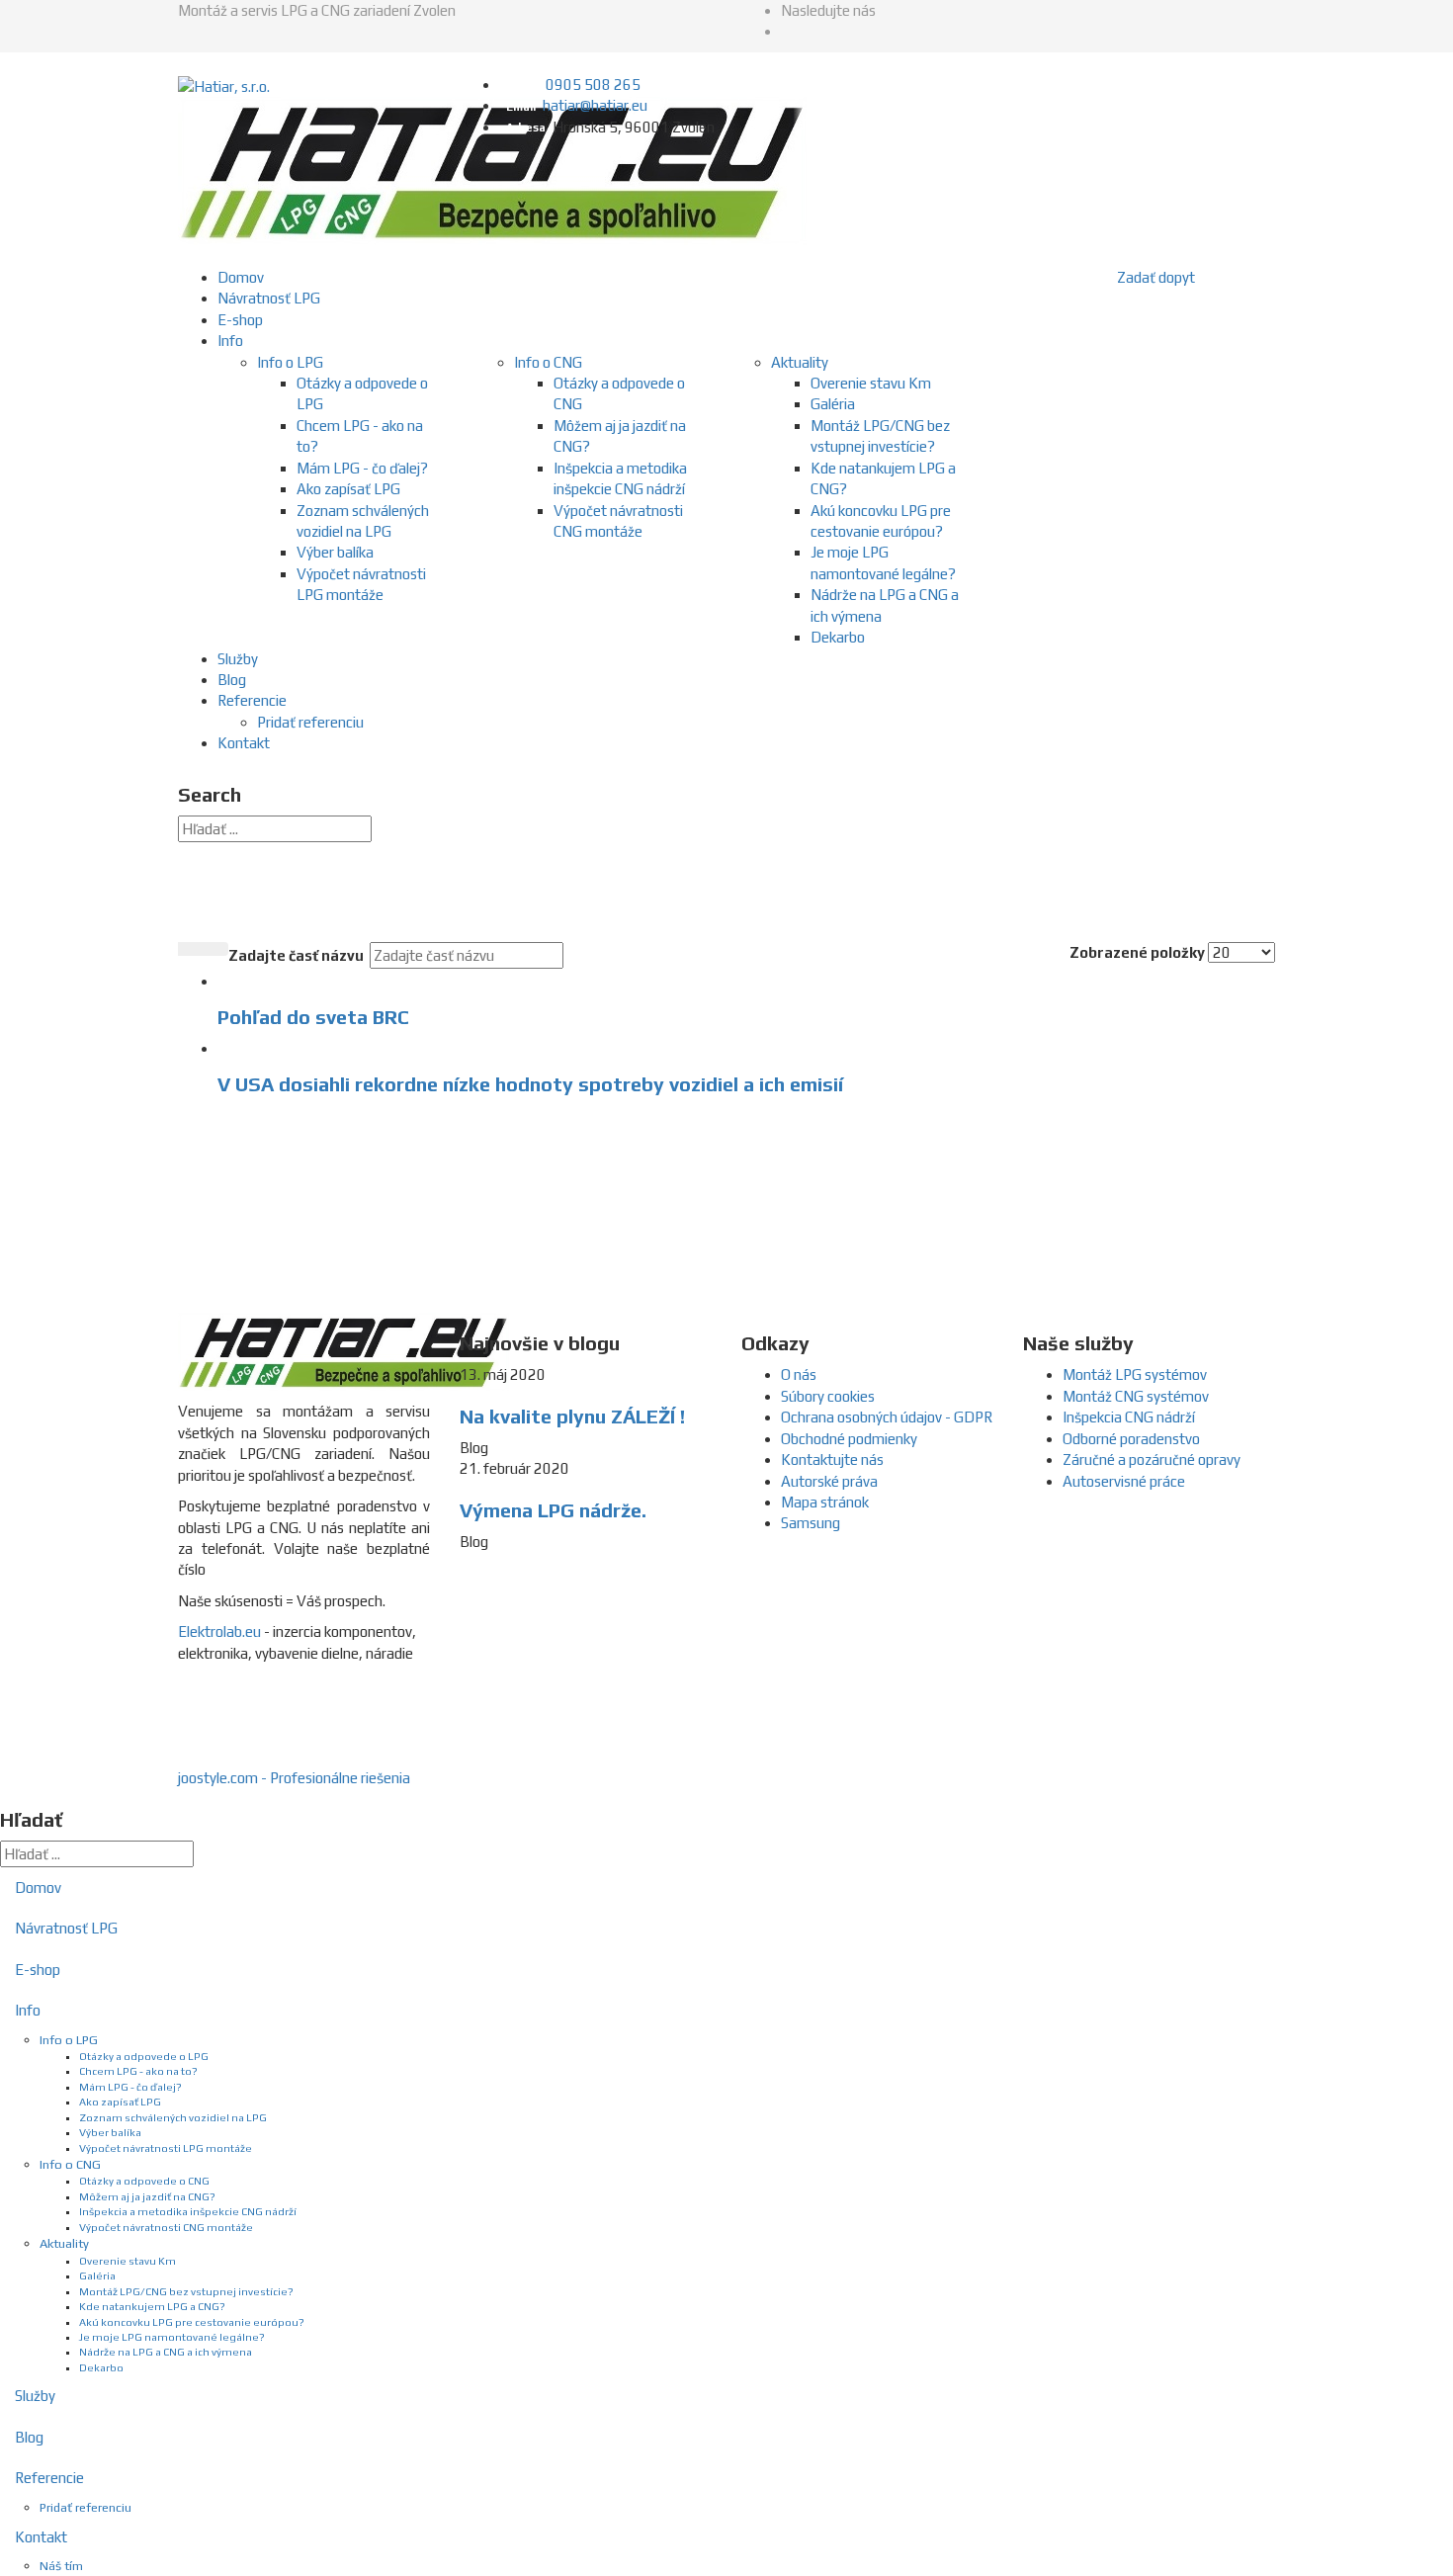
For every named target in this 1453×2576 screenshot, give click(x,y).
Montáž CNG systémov (1136, 1396)
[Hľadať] (191, 949)
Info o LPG (290, 362)
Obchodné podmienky (849, 1439)
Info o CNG (548, 362)
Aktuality (800, 362)
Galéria (833, 404)
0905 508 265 (593, 85)
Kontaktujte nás (832, 1460)
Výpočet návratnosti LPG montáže (166, 2148)
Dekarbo (838, 637)
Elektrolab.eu (219, 1631)
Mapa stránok (825, 1502)
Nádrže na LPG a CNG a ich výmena (166, 2352)
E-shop (240, 320)
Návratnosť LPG (269, 298)
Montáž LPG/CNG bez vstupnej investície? (186, 2291)
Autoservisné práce (1124, 1481)
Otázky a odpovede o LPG (144, 2056)
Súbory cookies (828, 1396)
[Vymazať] (215, 949)
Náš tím (61, 2566)
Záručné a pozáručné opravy (1152, 1460)
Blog (232, 680)
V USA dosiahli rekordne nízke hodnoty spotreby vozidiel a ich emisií (530, 1084)
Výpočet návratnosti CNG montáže (166, 2227)
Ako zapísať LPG (348, 489)
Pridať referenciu (310, 722)
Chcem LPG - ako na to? (138, 2071)
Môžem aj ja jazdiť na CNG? (147, 2196)
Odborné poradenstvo (1131, 1439)
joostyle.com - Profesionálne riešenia (294, 1778)
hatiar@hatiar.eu (595, 105)
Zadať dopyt (1156, 277)
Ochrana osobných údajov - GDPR (887, 1417)
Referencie (252, 700)
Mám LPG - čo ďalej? (362, 468)
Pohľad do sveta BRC (313, 1017)
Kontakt (244, 743)
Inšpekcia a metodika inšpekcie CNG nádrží (188, 2211)
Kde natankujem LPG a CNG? (152, 2306)
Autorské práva (829, 1481)
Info (230, 341)
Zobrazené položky (1137, 952)
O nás (799, 1374)
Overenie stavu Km (871, 383)
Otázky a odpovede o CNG (144, 2181)
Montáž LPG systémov (1135, 1374)
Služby (238, 659)
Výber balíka (335, 552)
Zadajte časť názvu (298, 955)
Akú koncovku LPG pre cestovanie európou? (192, 2322)
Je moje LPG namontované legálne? (172, 2337)
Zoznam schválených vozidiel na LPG (173, 2117)
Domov (241, 277)
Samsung (811, 1523)
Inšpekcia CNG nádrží (1129, 1417)
